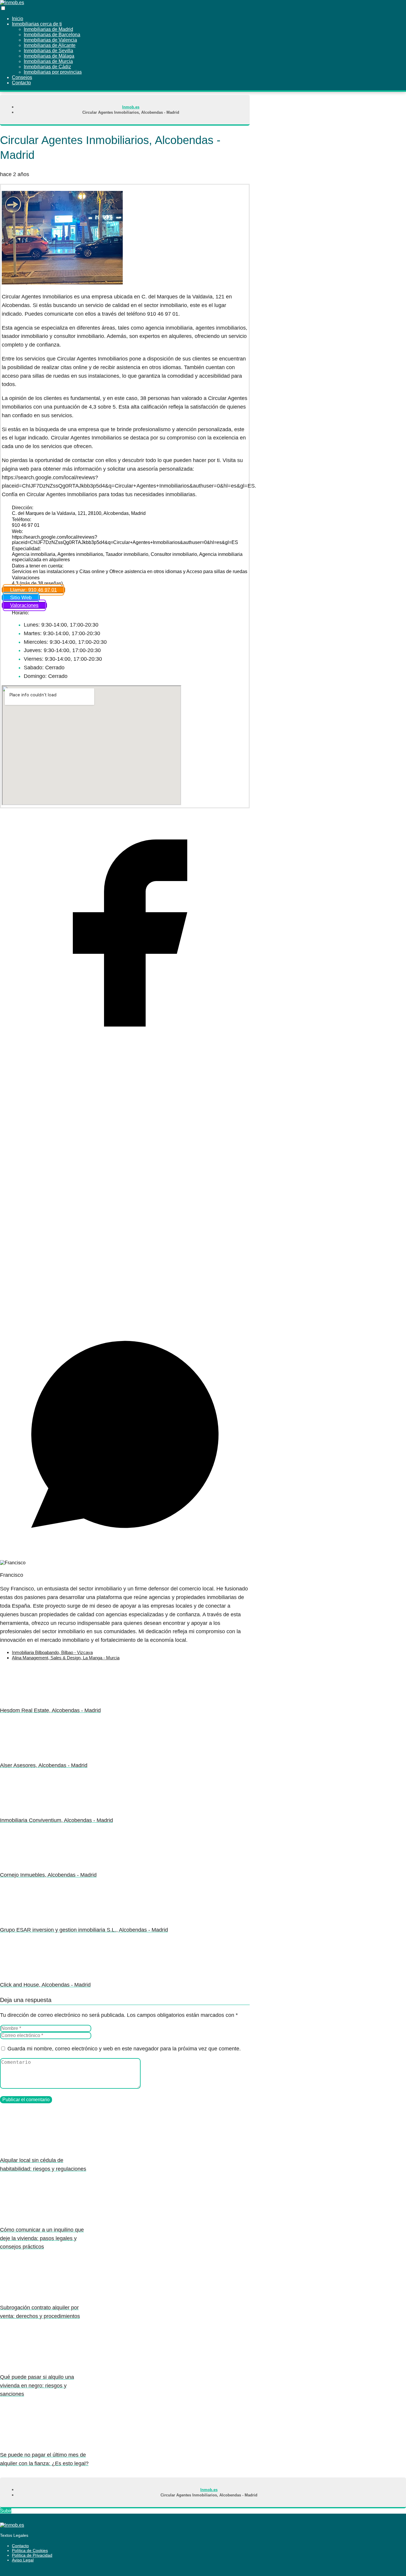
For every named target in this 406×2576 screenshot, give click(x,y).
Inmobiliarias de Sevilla (48, 51)
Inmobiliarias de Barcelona (52, 35)
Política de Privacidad (32, 2555)
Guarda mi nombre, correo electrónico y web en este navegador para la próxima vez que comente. (124, 2049)
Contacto (20, 2546)
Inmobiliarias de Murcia (48, 61)
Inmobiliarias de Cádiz (47, 67)
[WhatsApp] (125, 1557)
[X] (125, 1307)
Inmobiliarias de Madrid (48, 29)
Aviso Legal (23, 2560)
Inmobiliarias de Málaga (49, 56)
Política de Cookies (30, 2550)
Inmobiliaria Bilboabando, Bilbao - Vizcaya (52, 1652)
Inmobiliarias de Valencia (50, 40)
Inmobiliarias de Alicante (50, 45)
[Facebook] (125, 1056)
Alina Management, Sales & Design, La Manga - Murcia (66, 1658)
